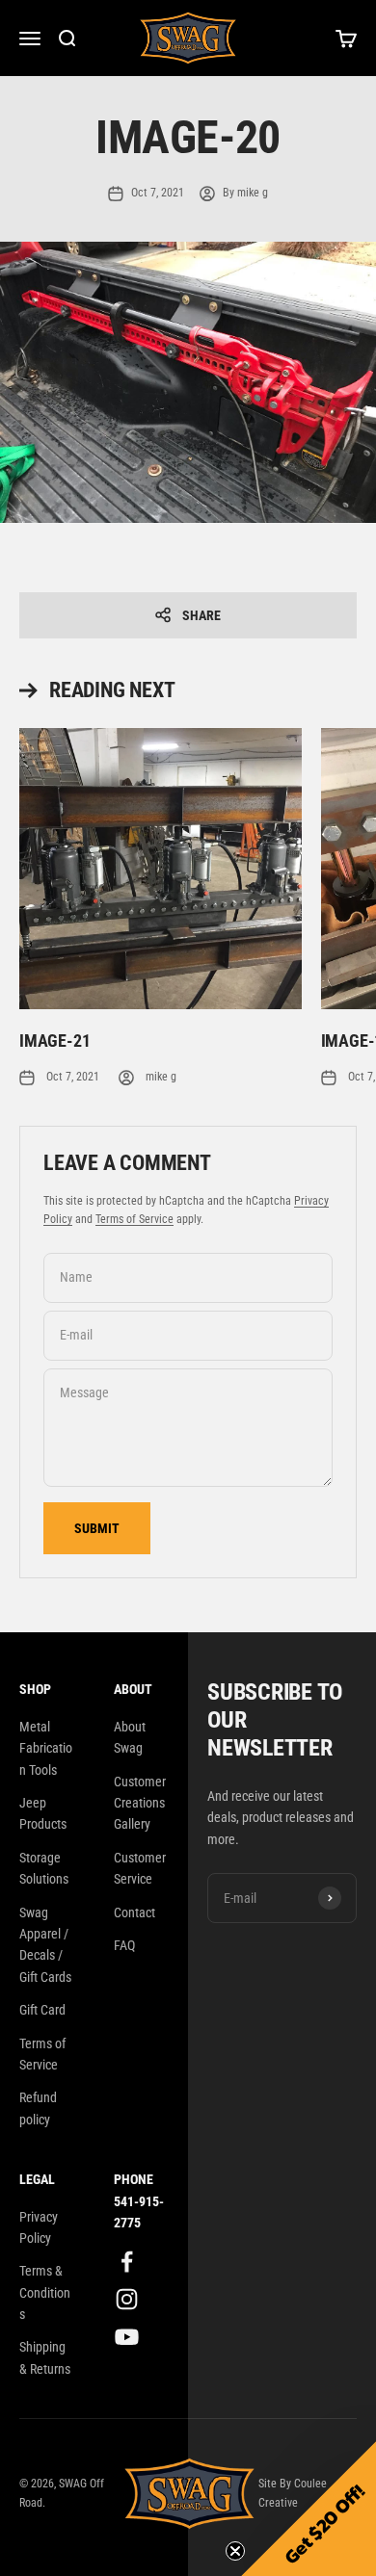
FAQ (124, 1945)
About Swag (130, 1737)
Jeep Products (43, 1813)
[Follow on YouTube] (127, 2337)
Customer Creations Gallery (140, 1803)
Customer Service (140, 1868)
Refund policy (38, 2108)
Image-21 (55, 1041)
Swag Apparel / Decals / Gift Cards (45, 1945)
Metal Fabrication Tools (46, 1748)
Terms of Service (134, 1219)
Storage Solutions (44, 1868)
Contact (134, 1912)
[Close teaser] (235, 2551)
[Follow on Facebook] (127, 2262)
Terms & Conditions (45, 2292)
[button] (309, 2509)
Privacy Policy (39, 2227)
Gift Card (42, 2010)
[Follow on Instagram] (127, 2299)
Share (201, 615)
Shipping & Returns (45, 2357)
